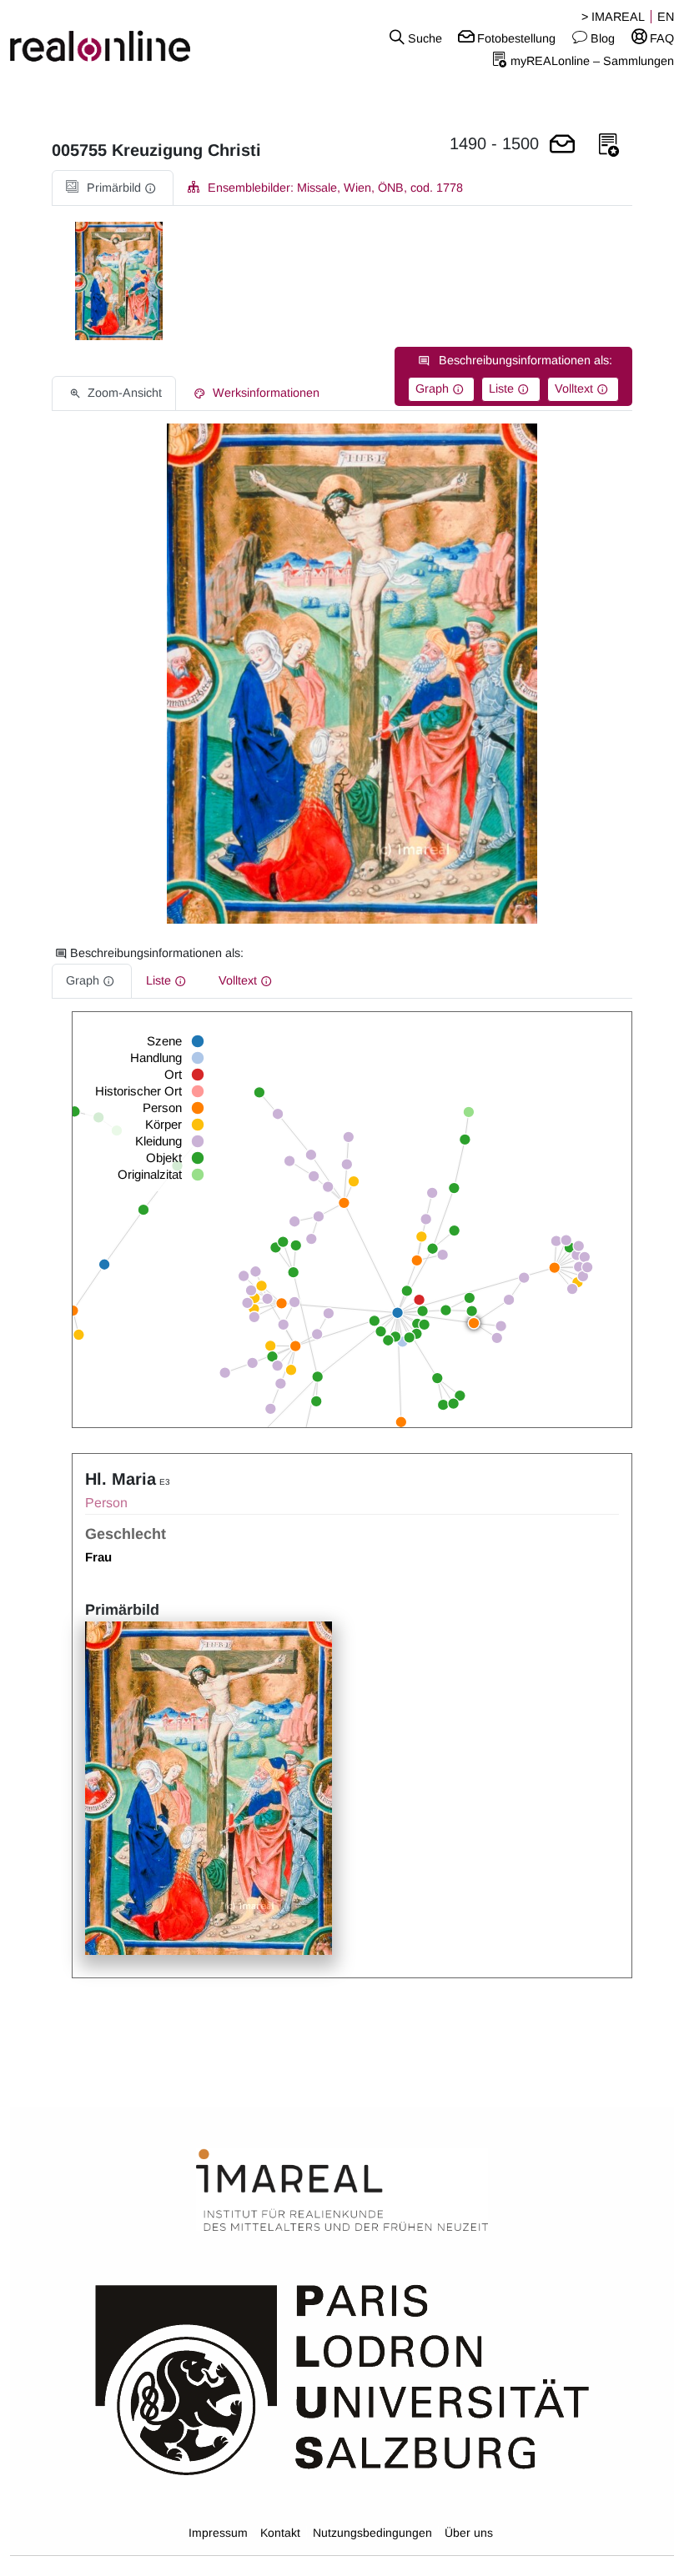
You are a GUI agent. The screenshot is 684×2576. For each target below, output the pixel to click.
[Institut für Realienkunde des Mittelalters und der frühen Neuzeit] (342, 2191)
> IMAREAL (613, 17)
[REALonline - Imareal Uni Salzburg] (114, 38)
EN (666, 17)
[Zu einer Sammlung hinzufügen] (609, 145)
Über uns (469, 2533)
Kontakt (280, 2533)
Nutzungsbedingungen (372, 2533)
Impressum (218, 2533)
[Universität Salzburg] (342, 2378)
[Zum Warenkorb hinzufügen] (562, 145)
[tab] (113, 188)
